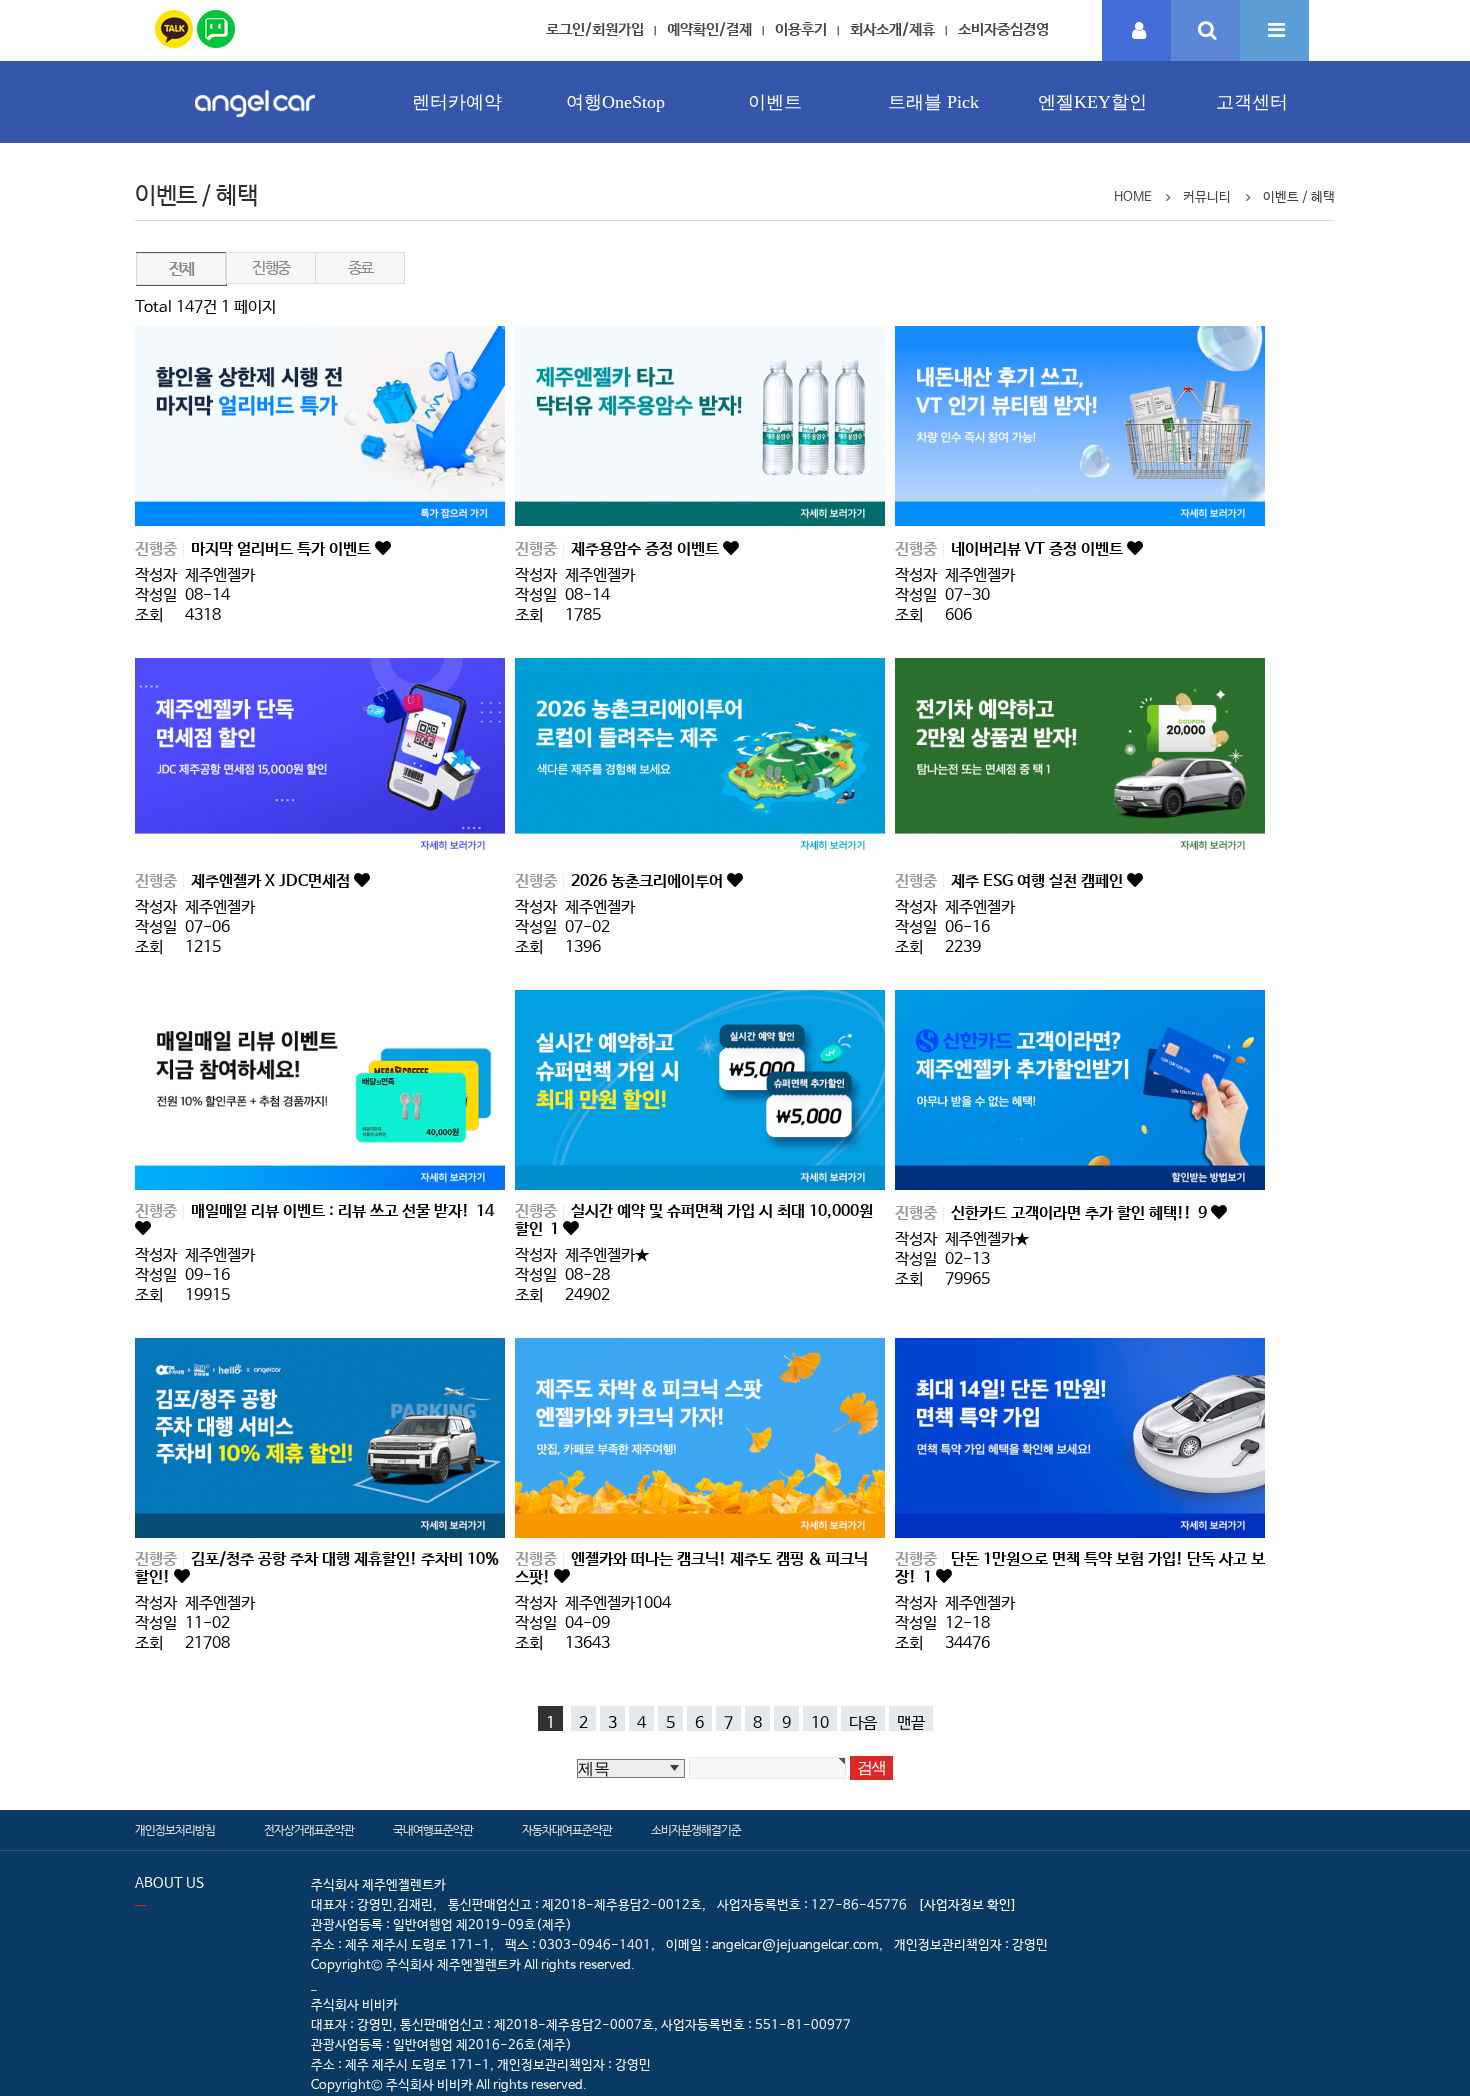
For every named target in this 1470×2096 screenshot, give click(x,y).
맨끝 (911, 1722)
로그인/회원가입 (595, 29)
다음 (863, 1722)
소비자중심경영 (1003, 29)
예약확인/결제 (709, 29)
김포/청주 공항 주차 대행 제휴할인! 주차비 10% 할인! (317, 1568)
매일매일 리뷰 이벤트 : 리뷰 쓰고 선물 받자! (342, 1211)
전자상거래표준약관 (309, 1831)
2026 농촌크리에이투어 (649, 881)
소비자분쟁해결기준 (696, 1831)
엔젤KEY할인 (1092, 102)
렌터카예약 (457, 102)
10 (820, 1722)
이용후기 (801, 29)
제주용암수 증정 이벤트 (647, 549)
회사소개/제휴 (892, 29)
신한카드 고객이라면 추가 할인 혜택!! (1079, 1213)
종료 (360, 268)
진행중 (270, 268)
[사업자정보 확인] (967, 1905)
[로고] (255, 122)
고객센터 (1252, 102)
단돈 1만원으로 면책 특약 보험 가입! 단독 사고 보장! (1080, 1568)
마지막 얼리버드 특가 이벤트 (283, 549)
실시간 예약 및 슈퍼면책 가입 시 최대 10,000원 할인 (694, 1220)
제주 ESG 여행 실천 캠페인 (1039, 881)
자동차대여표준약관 (567, 1831)
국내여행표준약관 (433, 1831)
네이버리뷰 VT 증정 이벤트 (1039, 549)
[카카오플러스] (174, 25)
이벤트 (775, 102)
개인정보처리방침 (175, 1831)
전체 (181, 269)
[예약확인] (1137, 31)
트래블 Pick (933, 102)
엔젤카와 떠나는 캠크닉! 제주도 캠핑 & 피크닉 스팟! (691, 1568)
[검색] (1205, 31)
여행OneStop (615, 102)
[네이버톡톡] (216, 25)
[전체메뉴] (1274, 31)
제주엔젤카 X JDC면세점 (272, 881)
